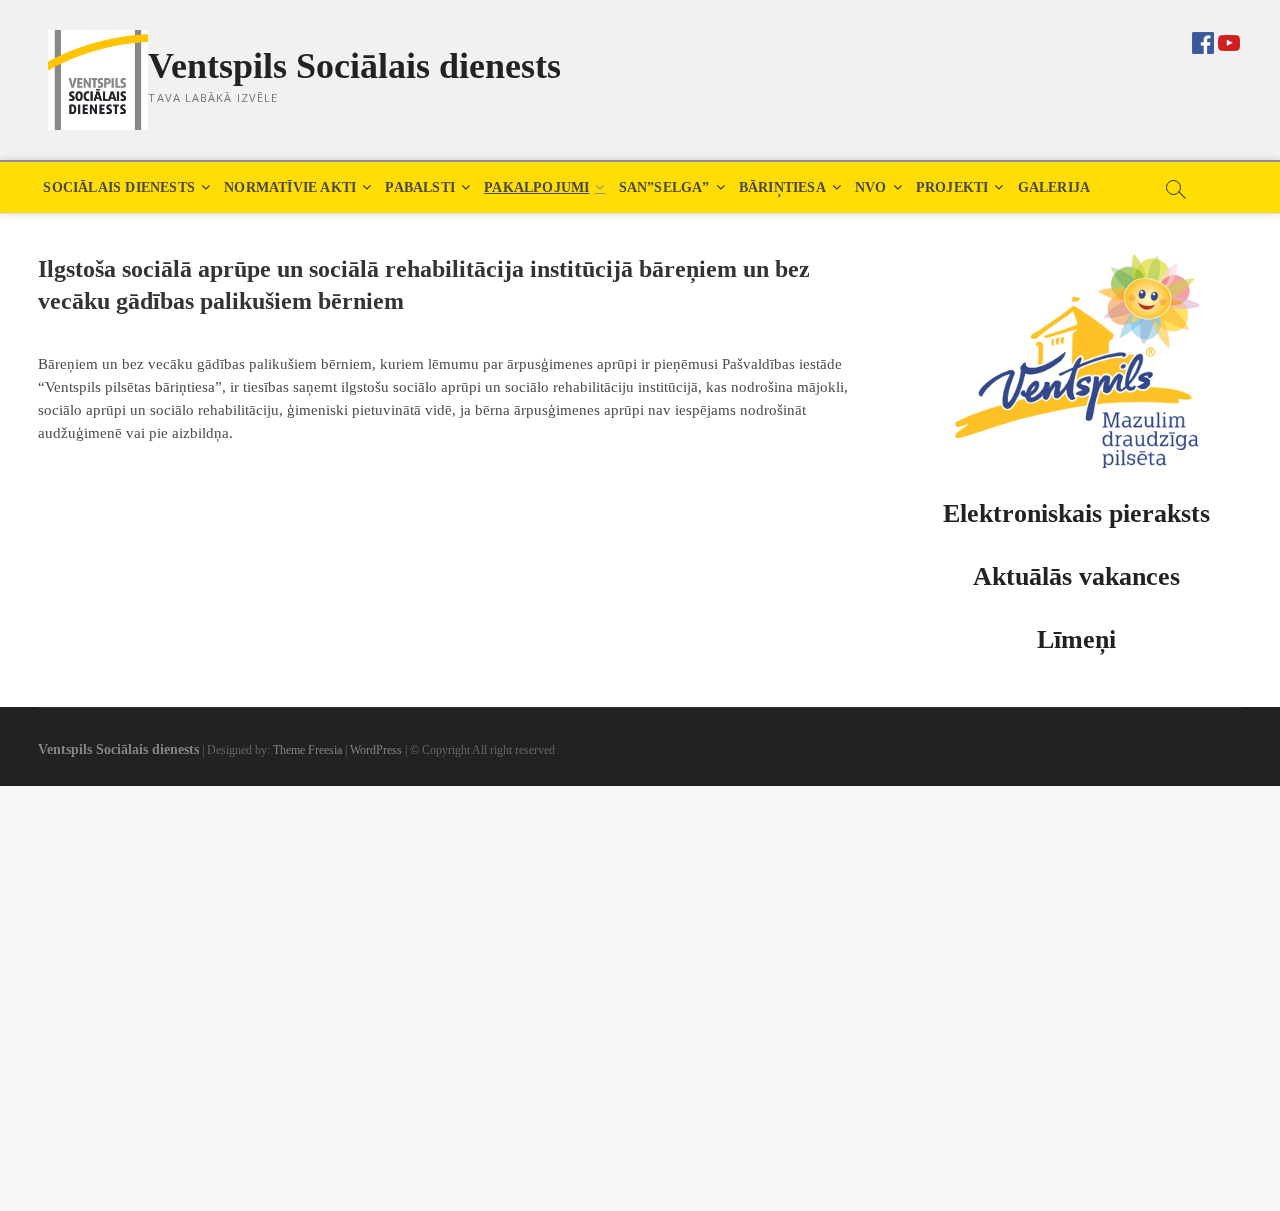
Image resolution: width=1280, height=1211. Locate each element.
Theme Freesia (307, 750)
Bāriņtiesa (782, 187)
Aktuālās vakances (1076, 576)
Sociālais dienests (119, 187)
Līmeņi (1076, 639)
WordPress (376, 750)
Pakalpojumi (536, 187)
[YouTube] (1229, 41)
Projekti (952, 187)
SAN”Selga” (664, 187)
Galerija (1054, 187)
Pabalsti (420, 187)
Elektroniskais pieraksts (1076, 513)
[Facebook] (1203, 38)
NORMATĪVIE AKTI (290, 187)
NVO (871, 187)
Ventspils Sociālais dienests (354, 66)
